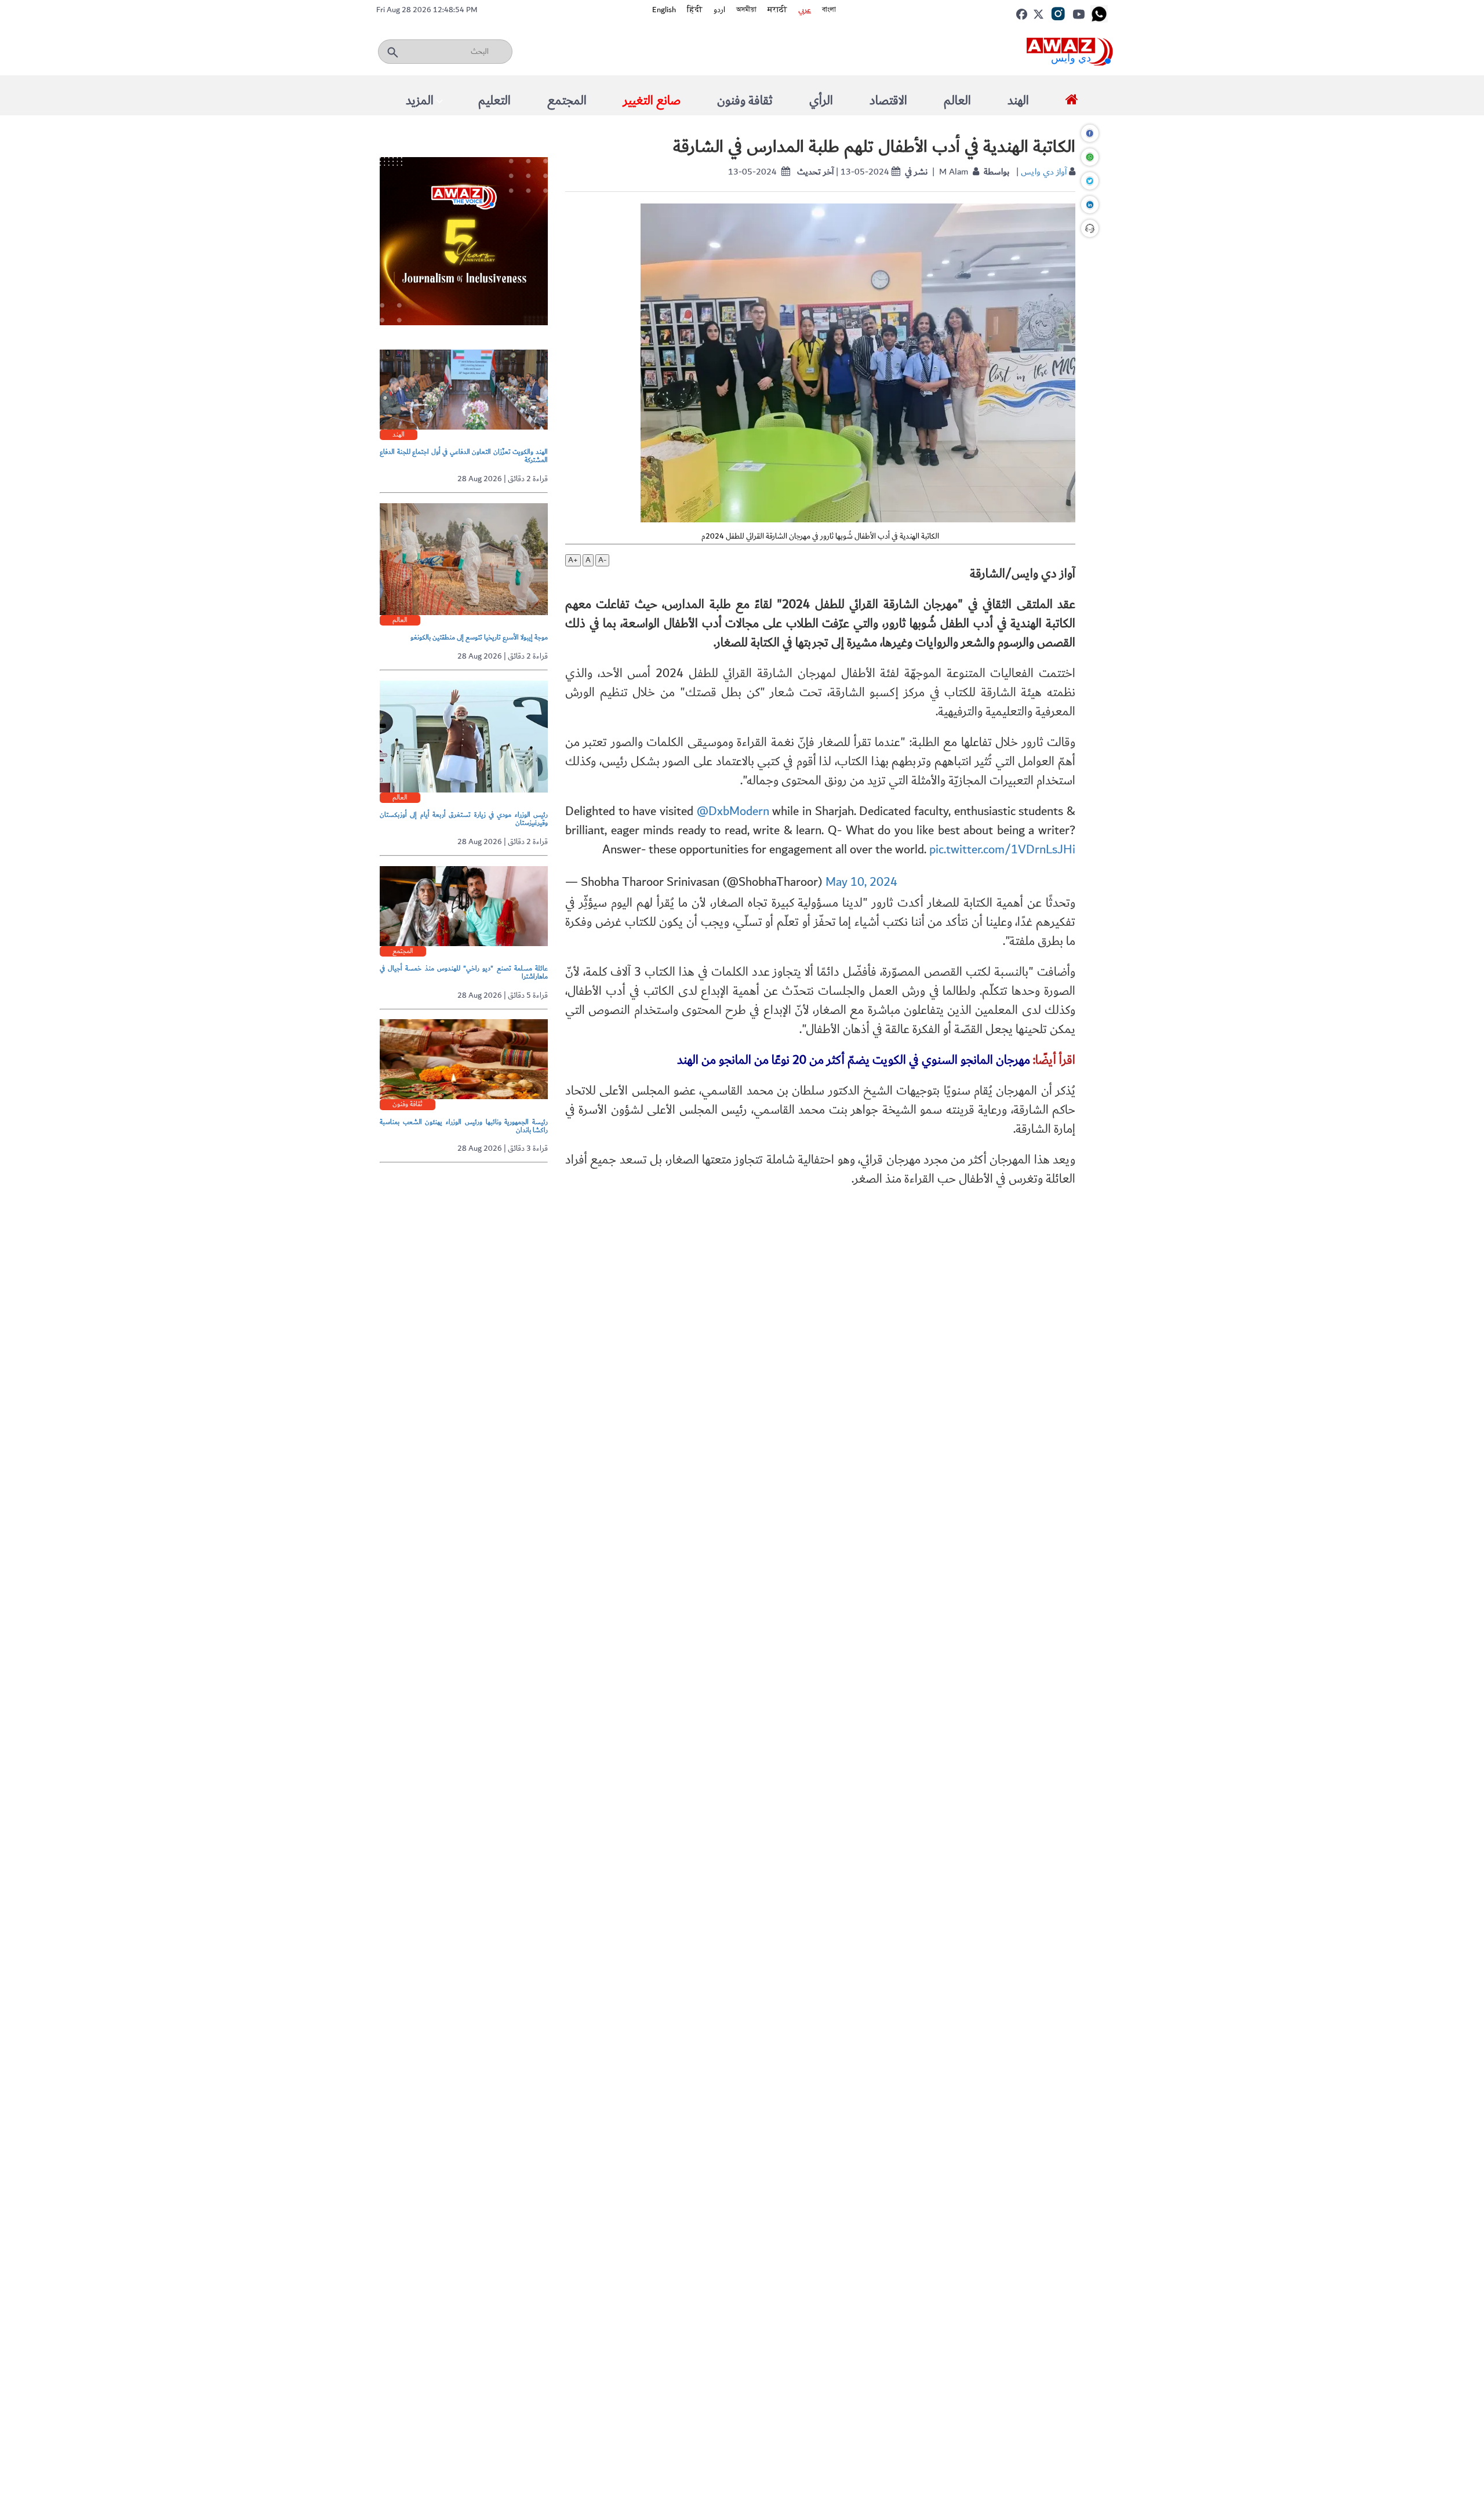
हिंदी (695, 10)
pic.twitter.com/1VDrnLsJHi (1002, 850)
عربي (805, 10)
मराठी (777, 10)
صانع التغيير (652, 101)
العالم (957, 101)
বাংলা (829, 10)
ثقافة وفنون (745, 101)
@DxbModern (733, 811)
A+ (573, 560)
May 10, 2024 (861, 882)
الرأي (821, 101)
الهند (1018, 101)
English (664, 10)
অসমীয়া (746, 10)
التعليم (494, 101)
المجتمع (567, 101)
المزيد (420, 101)
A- (602, 560)
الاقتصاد (888, 101)
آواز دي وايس (1044, 172)
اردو (719, 10)
